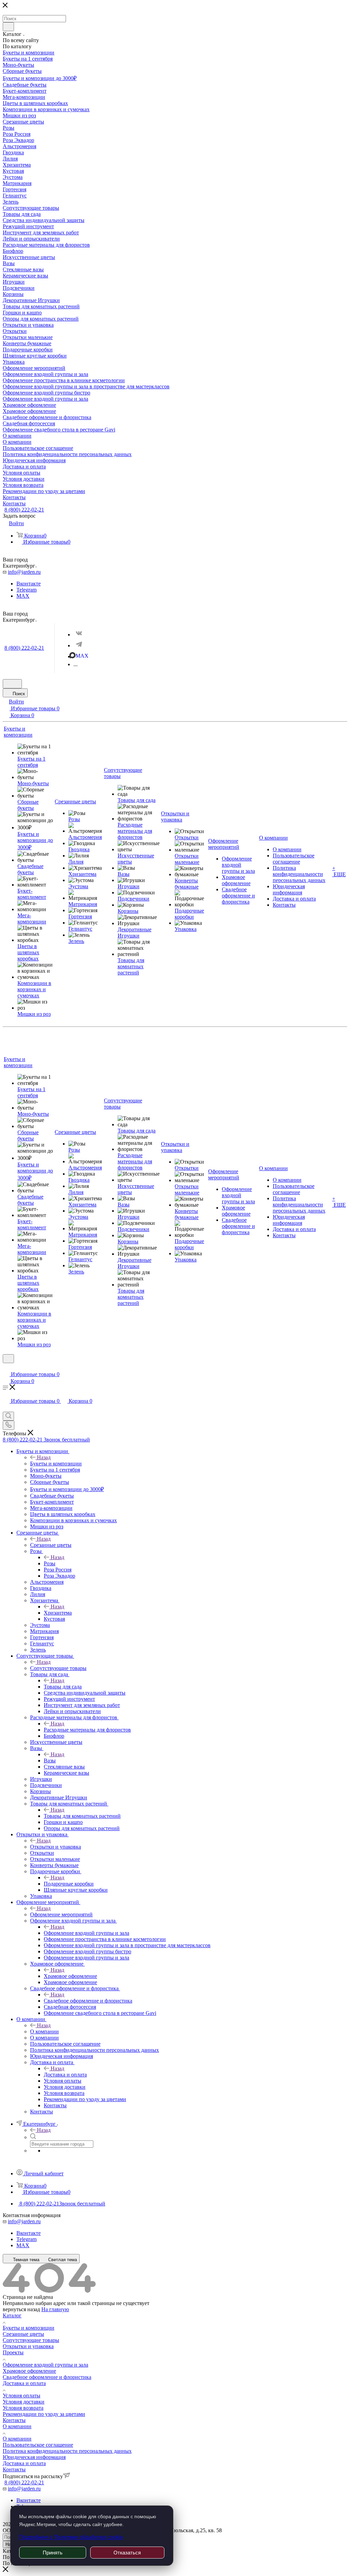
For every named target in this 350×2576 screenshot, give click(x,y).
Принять (53, 2553)
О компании (44, 2031)
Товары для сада (63, 1687)
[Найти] (8, 27)
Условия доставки (24, 2402)
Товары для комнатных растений (82, 1816)
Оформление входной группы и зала (86, 1933)
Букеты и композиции (56, 1464)
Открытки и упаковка (56, 1847)
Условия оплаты (22, 2396)
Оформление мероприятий (61, 1914)
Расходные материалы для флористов (87, 1730)
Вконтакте (29, 584)
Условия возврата (23, 2408)
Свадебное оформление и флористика (88, 2001)
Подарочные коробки (69, 1884)
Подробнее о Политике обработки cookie (71, 2537)
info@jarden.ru (24, 572)
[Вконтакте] (79, 634)
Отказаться (127, 2553)
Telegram (26, 590)
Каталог (12, 2315)
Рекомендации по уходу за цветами (44, 2414)
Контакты (14, 2420)
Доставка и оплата (65, 2075)
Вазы (50, 1761)
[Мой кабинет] (6, 1367)
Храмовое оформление (70, 1976)
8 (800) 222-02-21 (24, 510)
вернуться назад (21, 2309)
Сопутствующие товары (58, 1668)
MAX (23, 596)
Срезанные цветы (51, 1545)
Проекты (13, 2352)
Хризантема (58, 1613)
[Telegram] (79, 645)
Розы (50, 1563)
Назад (44, 1457)
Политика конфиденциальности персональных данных (67, 2451)
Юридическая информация (34, 2457)
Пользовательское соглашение (38, 2445)
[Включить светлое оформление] (12, 684)
